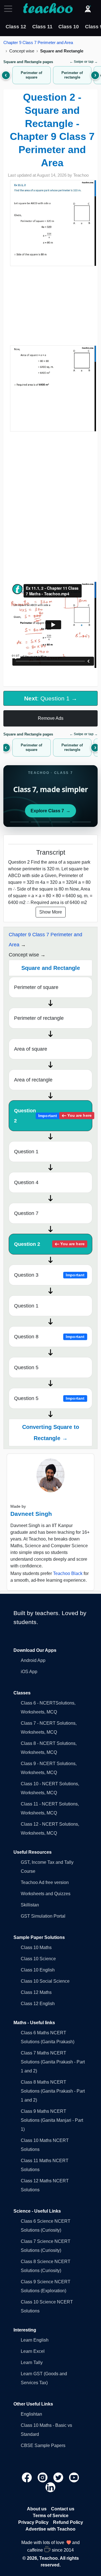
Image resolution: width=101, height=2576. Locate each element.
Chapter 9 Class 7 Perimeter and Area (38, 42)
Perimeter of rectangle (39, 1018)
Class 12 (16, 27)
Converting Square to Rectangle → (51, 1433)
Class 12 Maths (36, 1992)
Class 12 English (38, 2004)
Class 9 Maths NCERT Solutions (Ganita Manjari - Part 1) (52, 2120)
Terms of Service (51, 2516)
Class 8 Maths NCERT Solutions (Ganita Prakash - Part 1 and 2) (53, 2091)
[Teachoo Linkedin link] (50, 2487)
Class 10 (69, 27)
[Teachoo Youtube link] (74, 2477)
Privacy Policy (33, 2522)
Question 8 (49, 1337)
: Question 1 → (51, 698)
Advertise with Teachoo (50, 2529)
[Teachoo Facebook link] (27, 2477)
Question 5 (26, 1367)
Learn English (35, 2340)
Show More (51, 912)
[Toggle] (10, 9)
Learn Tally (32, 2362)
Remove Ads (51, 718)
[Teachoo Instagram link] (43, 2477)
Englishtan (31, 2414)
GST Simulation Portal (43, 1916)
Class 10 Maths (36, 1947)
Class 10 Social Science (45, 1981)
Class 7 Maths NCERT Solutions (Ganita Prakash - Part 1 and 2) (53, 2062)
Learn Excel (33, 2351)
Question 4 (26, 1182)
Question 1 (26, 1152)
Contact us (63, 2509)
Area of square (31, 1049)
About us (37, 2509)
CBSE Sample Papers (43, 2445)
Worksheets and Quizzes (46, 1894)
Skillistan (30, 1905)
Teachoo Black (68, 1573)
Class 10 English (38, 1970)
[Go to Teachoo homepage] (48, 9)
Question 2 (53, 1116)
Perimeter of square (36, 987)
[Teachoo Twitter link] (59, 2477)
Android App (33, 1660)
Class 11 (42, 27)
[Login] (88, 9)
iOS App (29, 1672)
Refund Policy (68, 2522)
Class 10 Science (38, 1959)
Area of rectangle (33, 1080)
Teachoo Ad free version (45, 1882)
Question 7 (26, 1213)
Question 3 (49, 1275)
